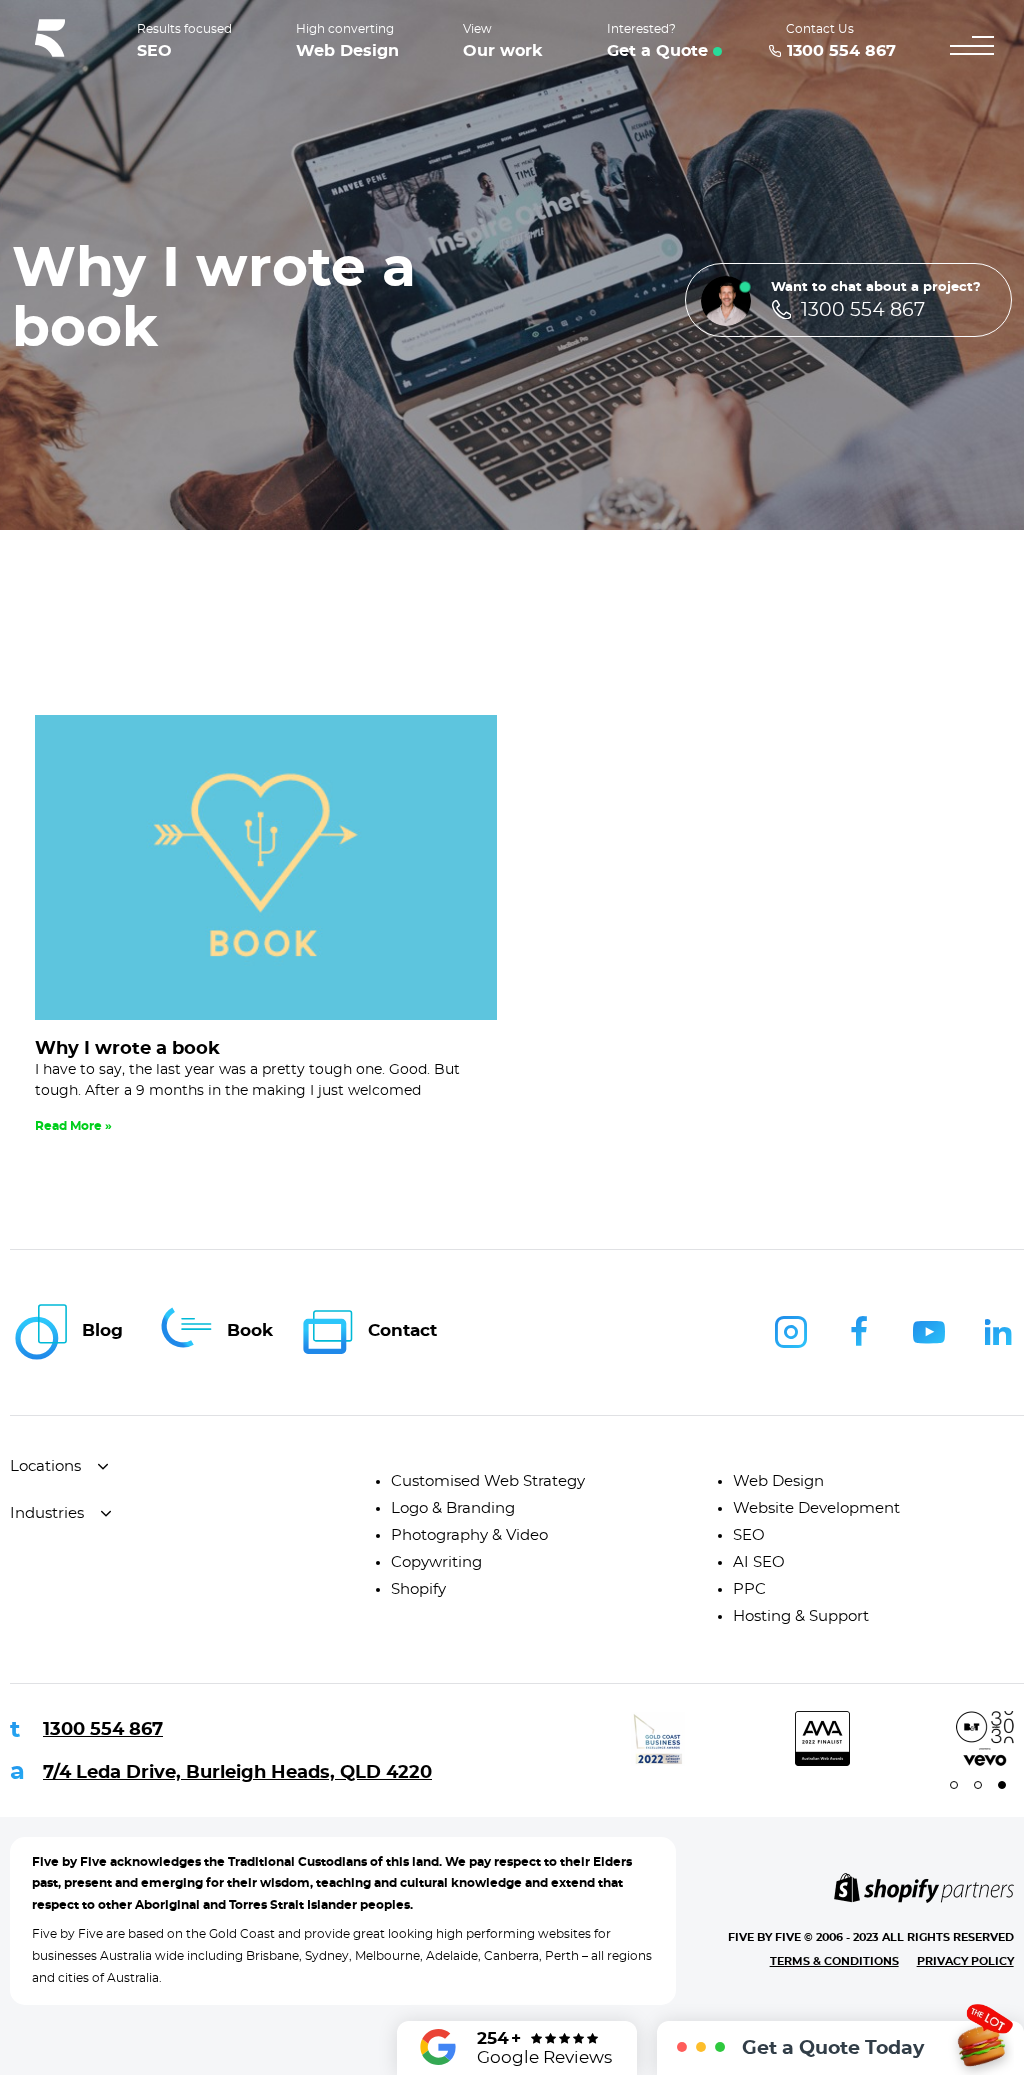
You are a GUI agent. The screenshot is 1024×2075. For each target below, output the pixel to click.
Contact (402, 1330)
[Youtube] (929, 1332)
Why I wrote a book (127, 1049)
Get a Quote (657, 51)
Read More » (73, 1126)
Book (250, 1330)
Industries (47, 1513)
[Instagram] (791, 1332)
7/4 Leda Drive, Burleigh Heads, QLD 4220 (237, 1773)
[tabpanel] (604, 1738)
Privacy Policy (965, 1961)
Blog (102, 1330)
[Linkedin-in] (998, 1332)
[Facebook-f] (860, 1332)
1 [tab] (954, 1785)
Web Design (347, 51)
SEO (154, 51)
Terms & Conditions (834, 1961)
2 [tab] (978, 1785)
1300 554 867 (103, 1730)
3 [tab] (1002, 1785)
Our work (503, 51)
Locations (45, 1466)
